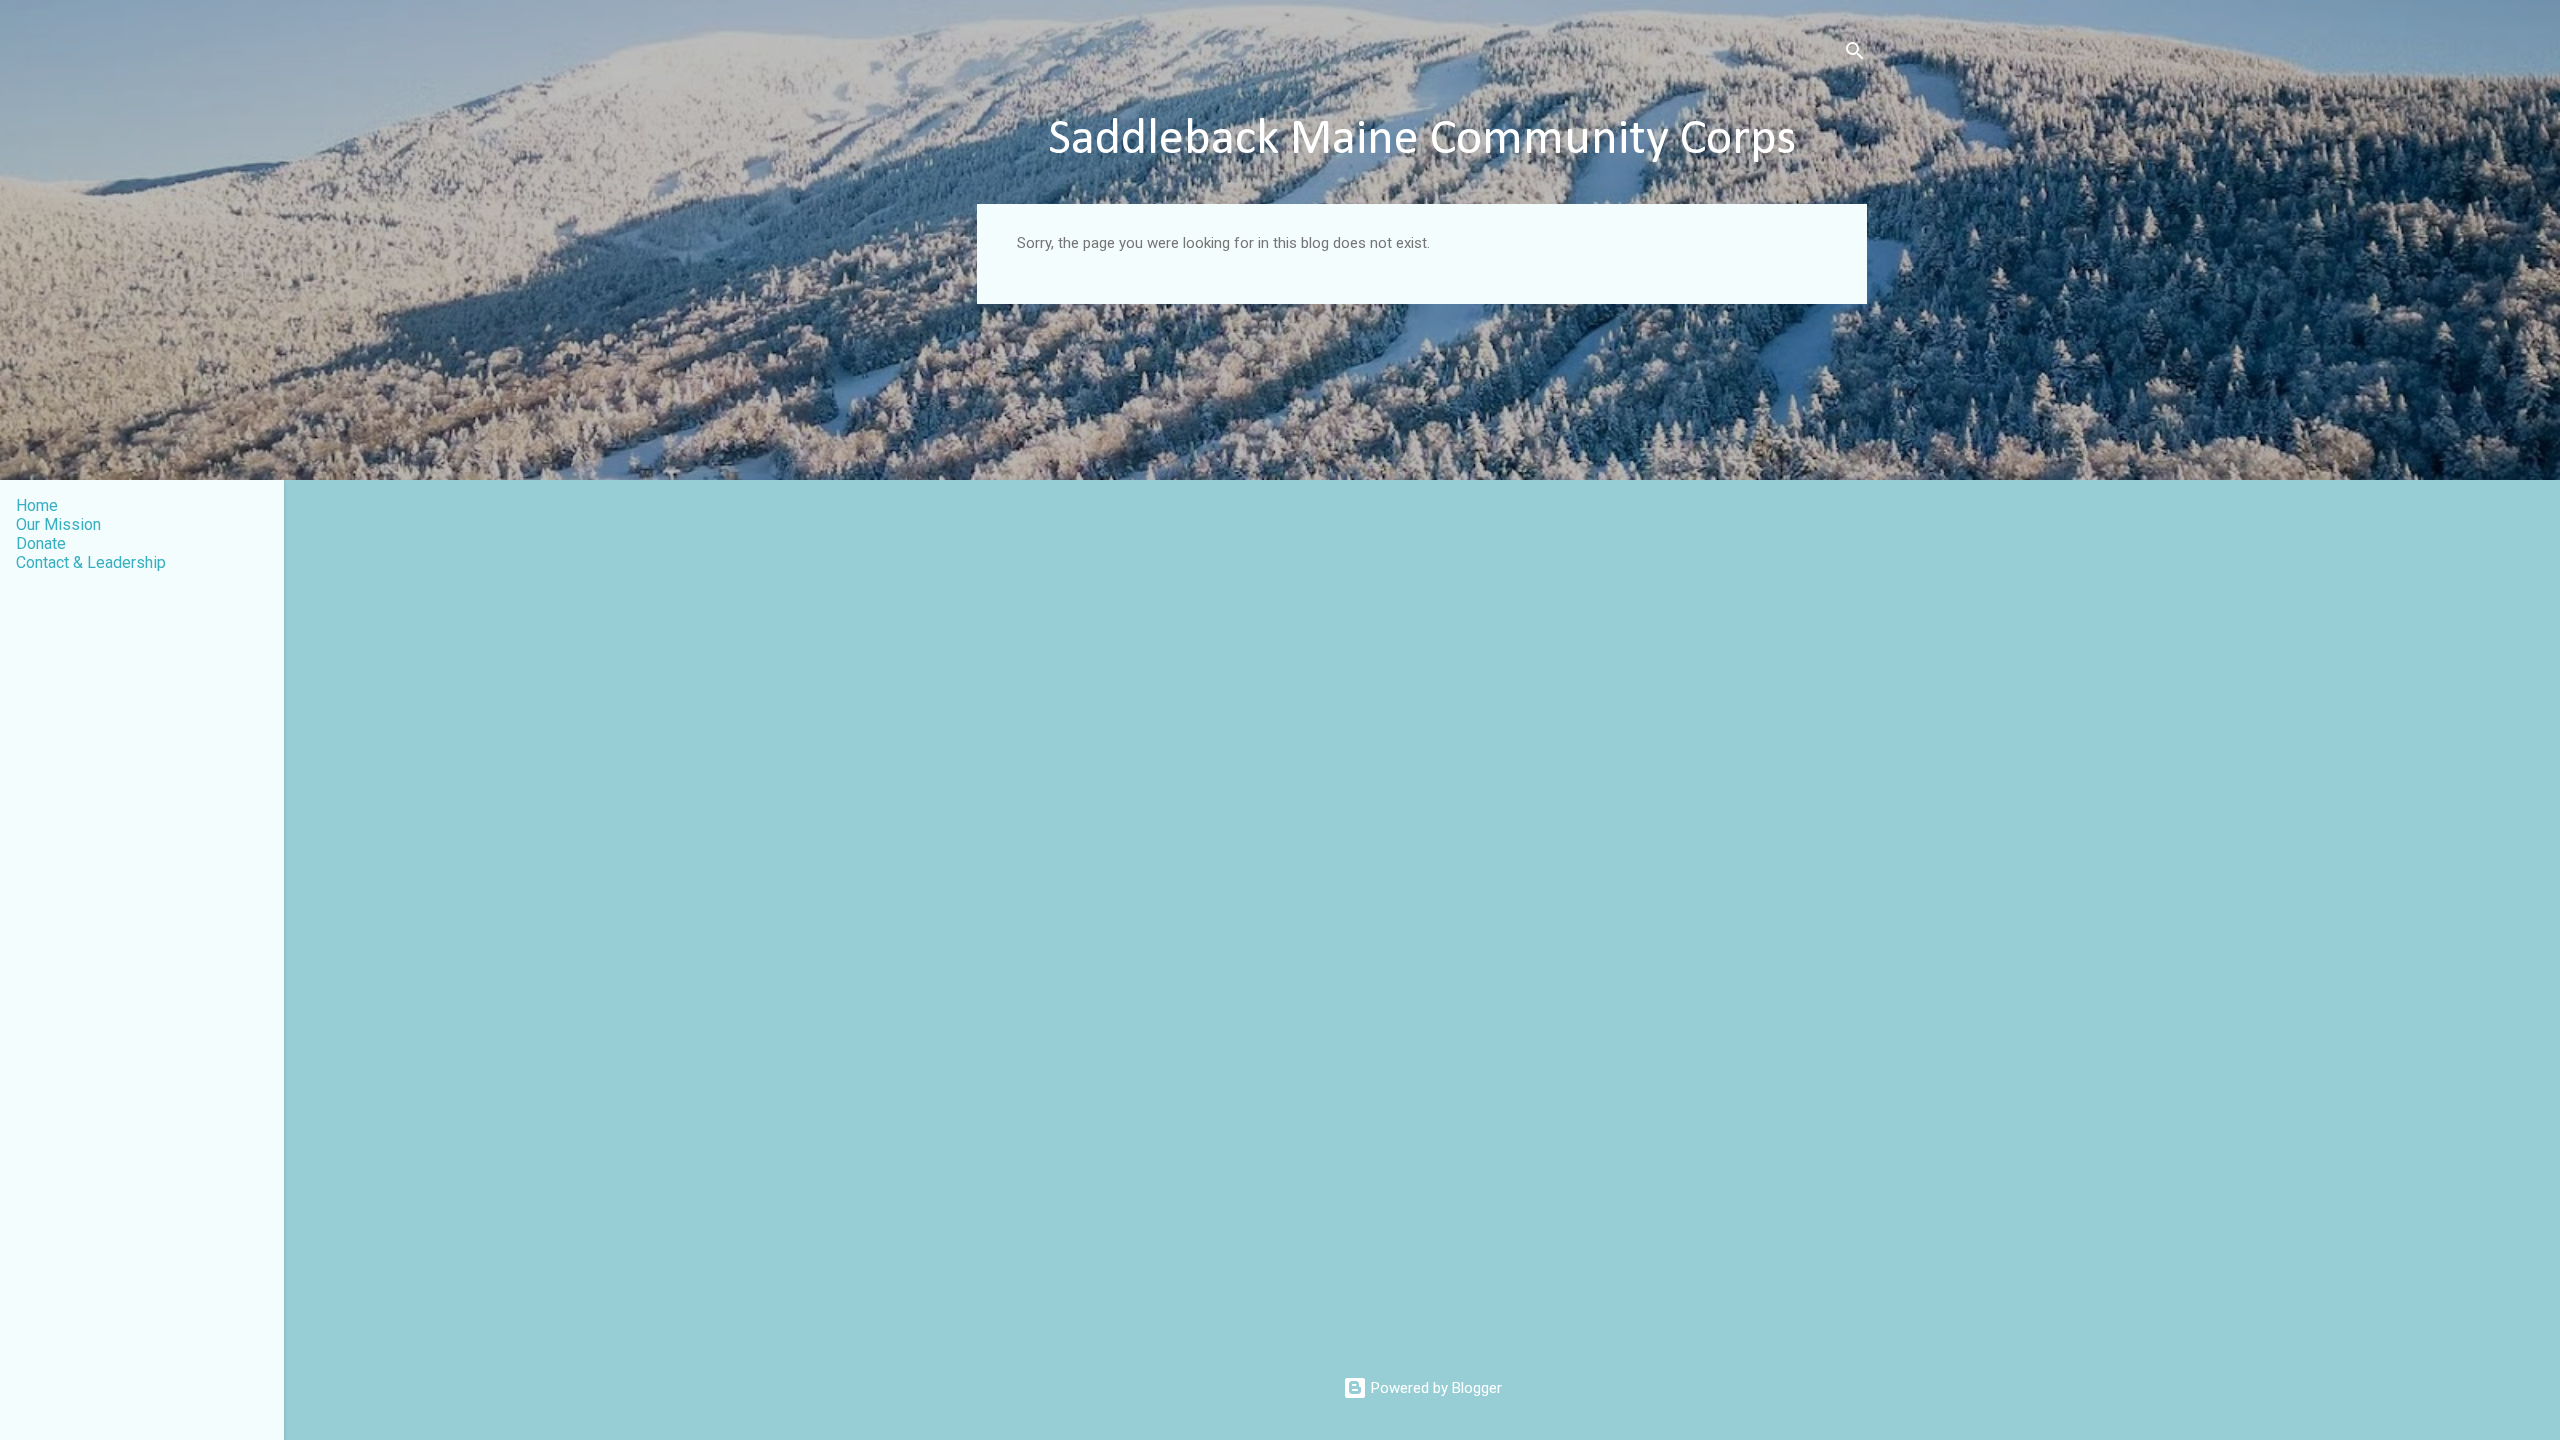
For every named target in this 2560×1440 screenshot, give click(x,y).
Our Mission (58, 524)
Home (37, 505)
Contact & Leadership (91, 562)
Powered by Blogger (1434, 1388)
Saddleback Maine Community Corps (1422, 140)
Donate (41, 543)
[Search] (1855, 54)
